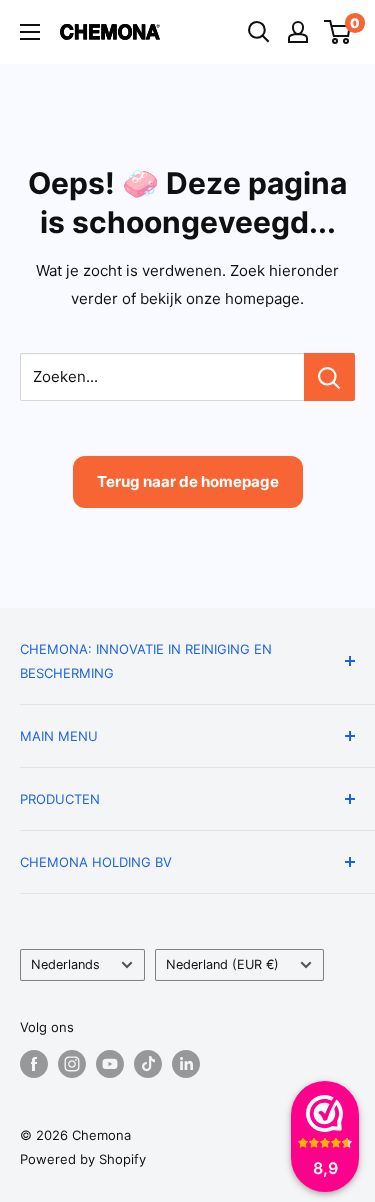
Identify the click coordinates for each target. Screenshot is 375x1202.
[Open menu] (30, 32)
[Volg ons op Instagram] (72, 1064)
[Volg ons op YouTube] (110, 1064)
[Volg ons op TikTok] (148, 1064)
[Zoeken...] (329, 377)
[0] (338, 32)
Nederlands (65, 964)
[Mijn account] (298, 32)
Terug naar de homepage (188, 481)
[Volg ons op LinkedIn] (186, 1064)
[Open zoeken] (259, 32)
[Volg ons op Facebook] (34, 1064)
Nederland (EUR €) (222, 964)
